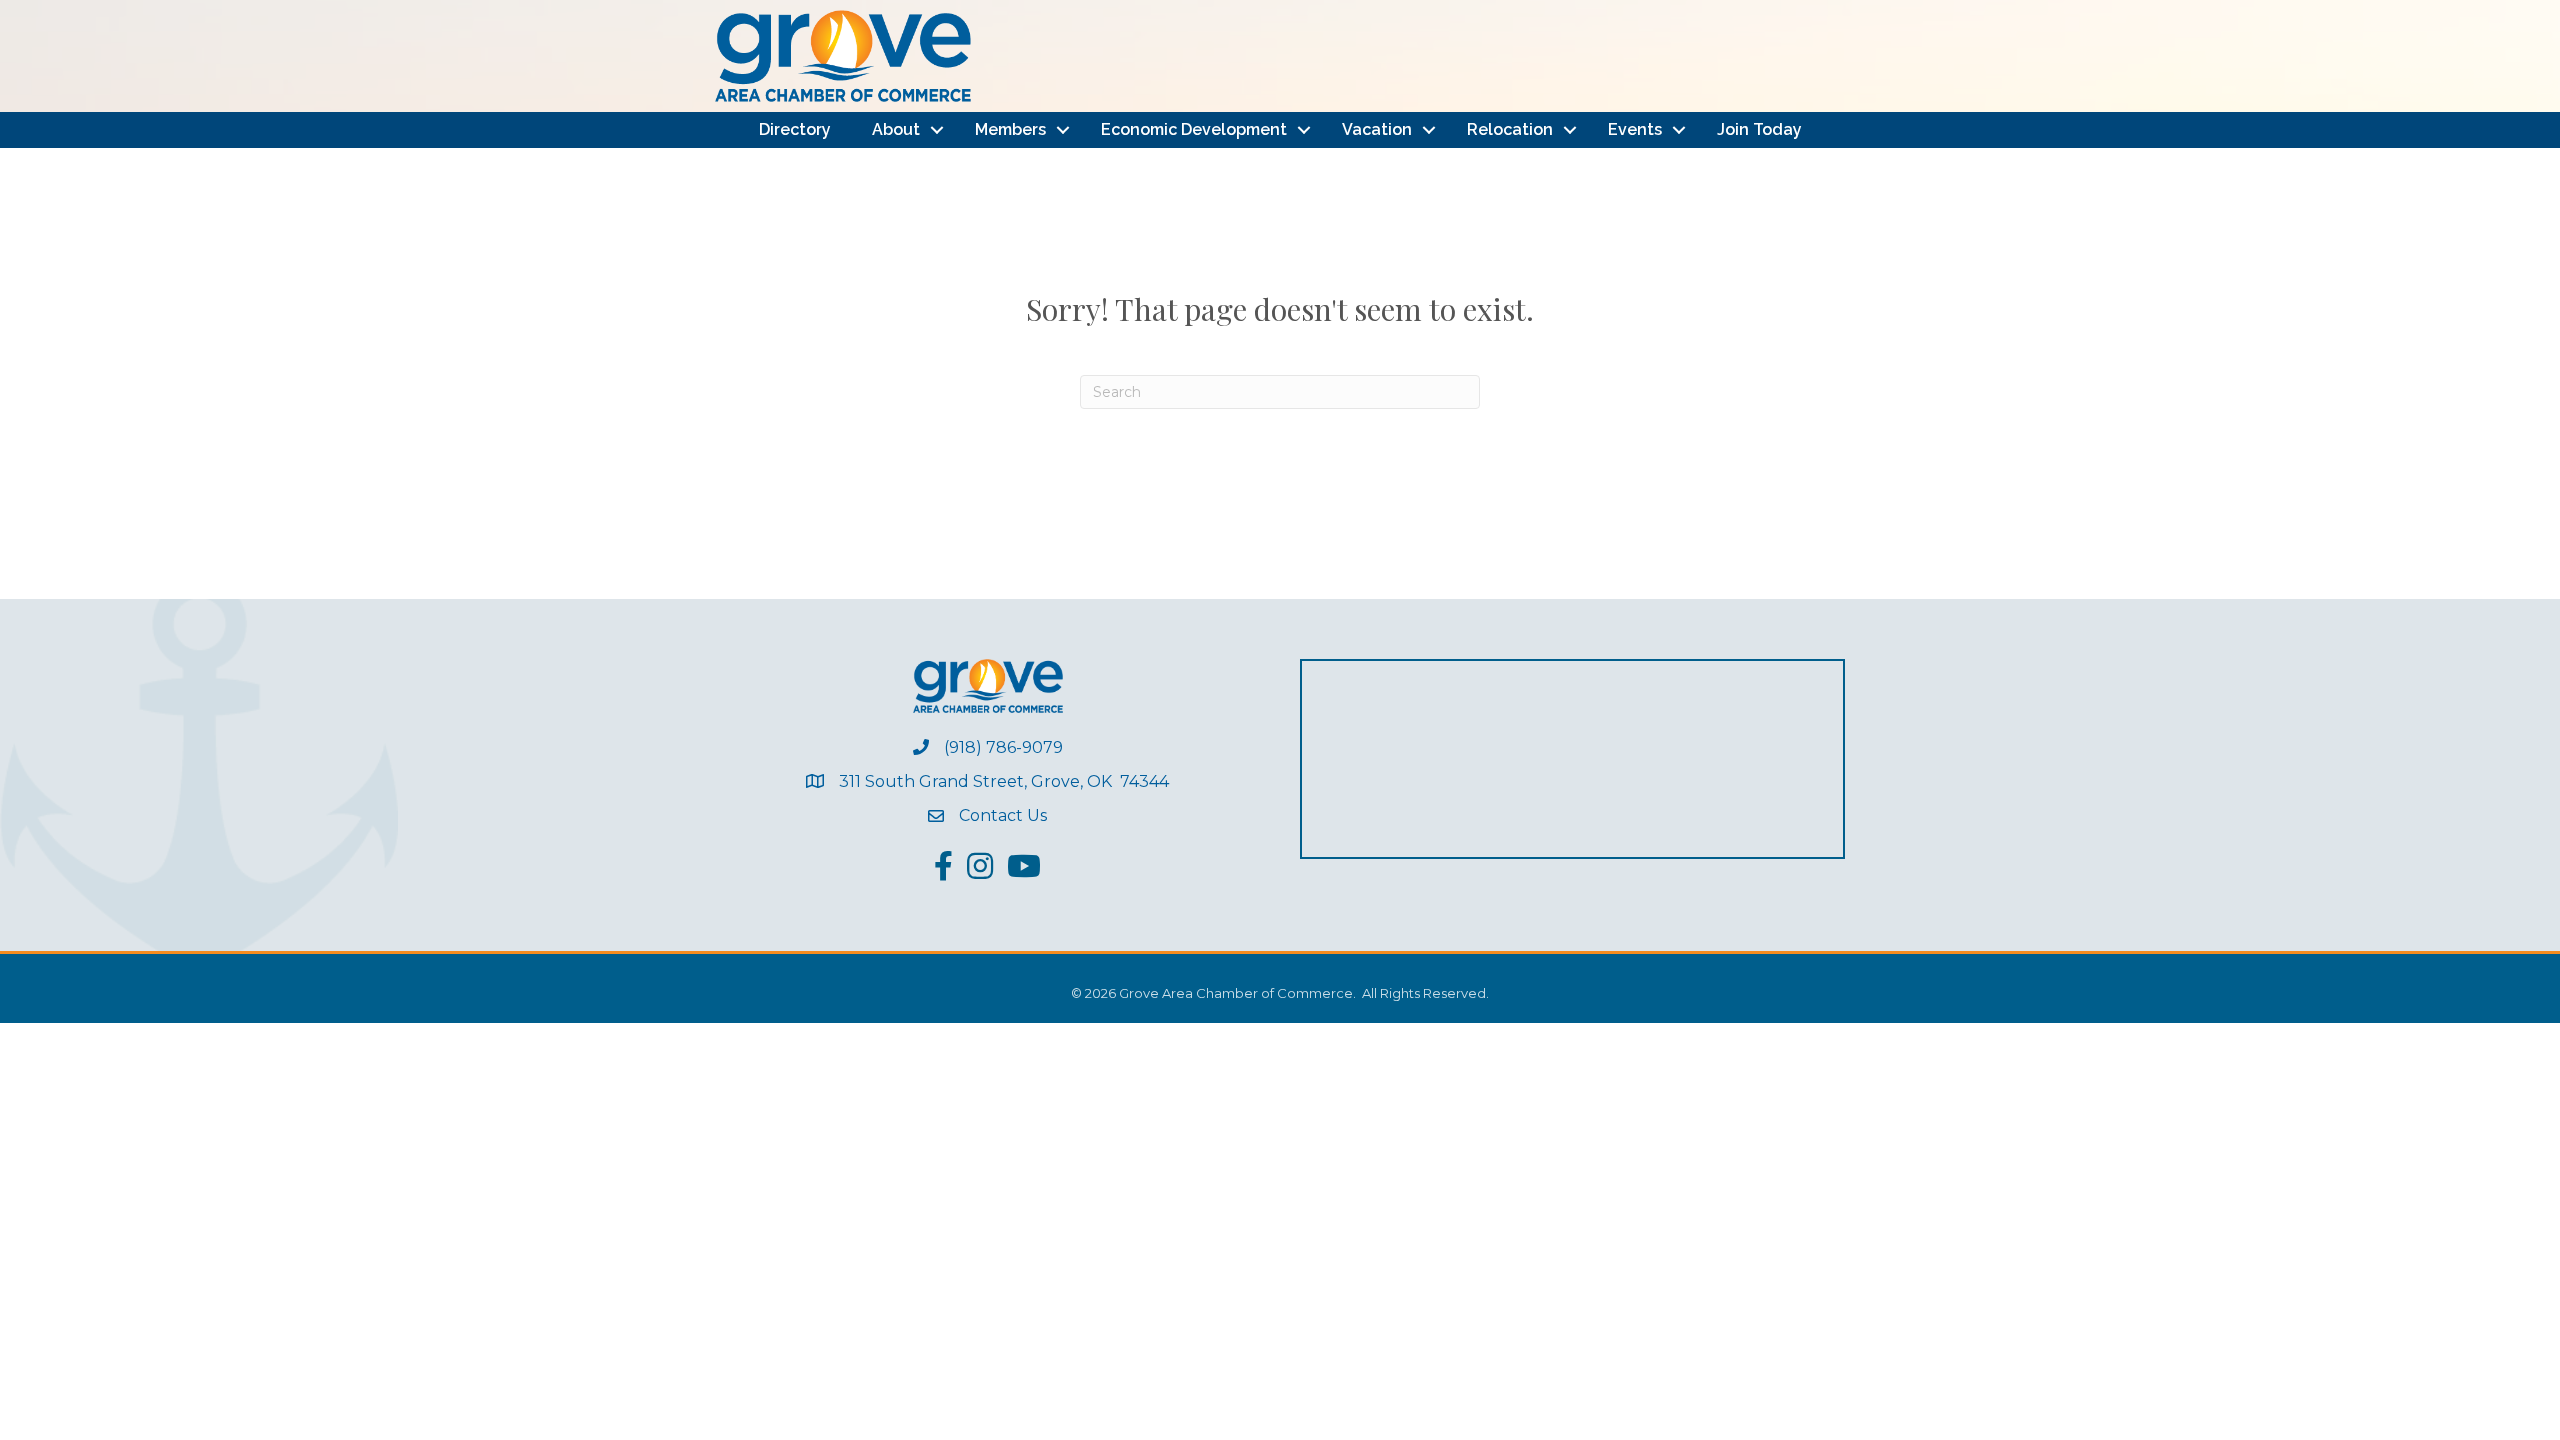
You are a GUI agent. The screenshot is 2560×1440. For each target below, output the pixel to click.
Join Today (1759, 129)
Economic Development (1194, 129)
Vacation (1377, 129)
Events (1635, 129)
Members (1010, 129)
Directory (795, 129)
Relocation (1510, 129)
